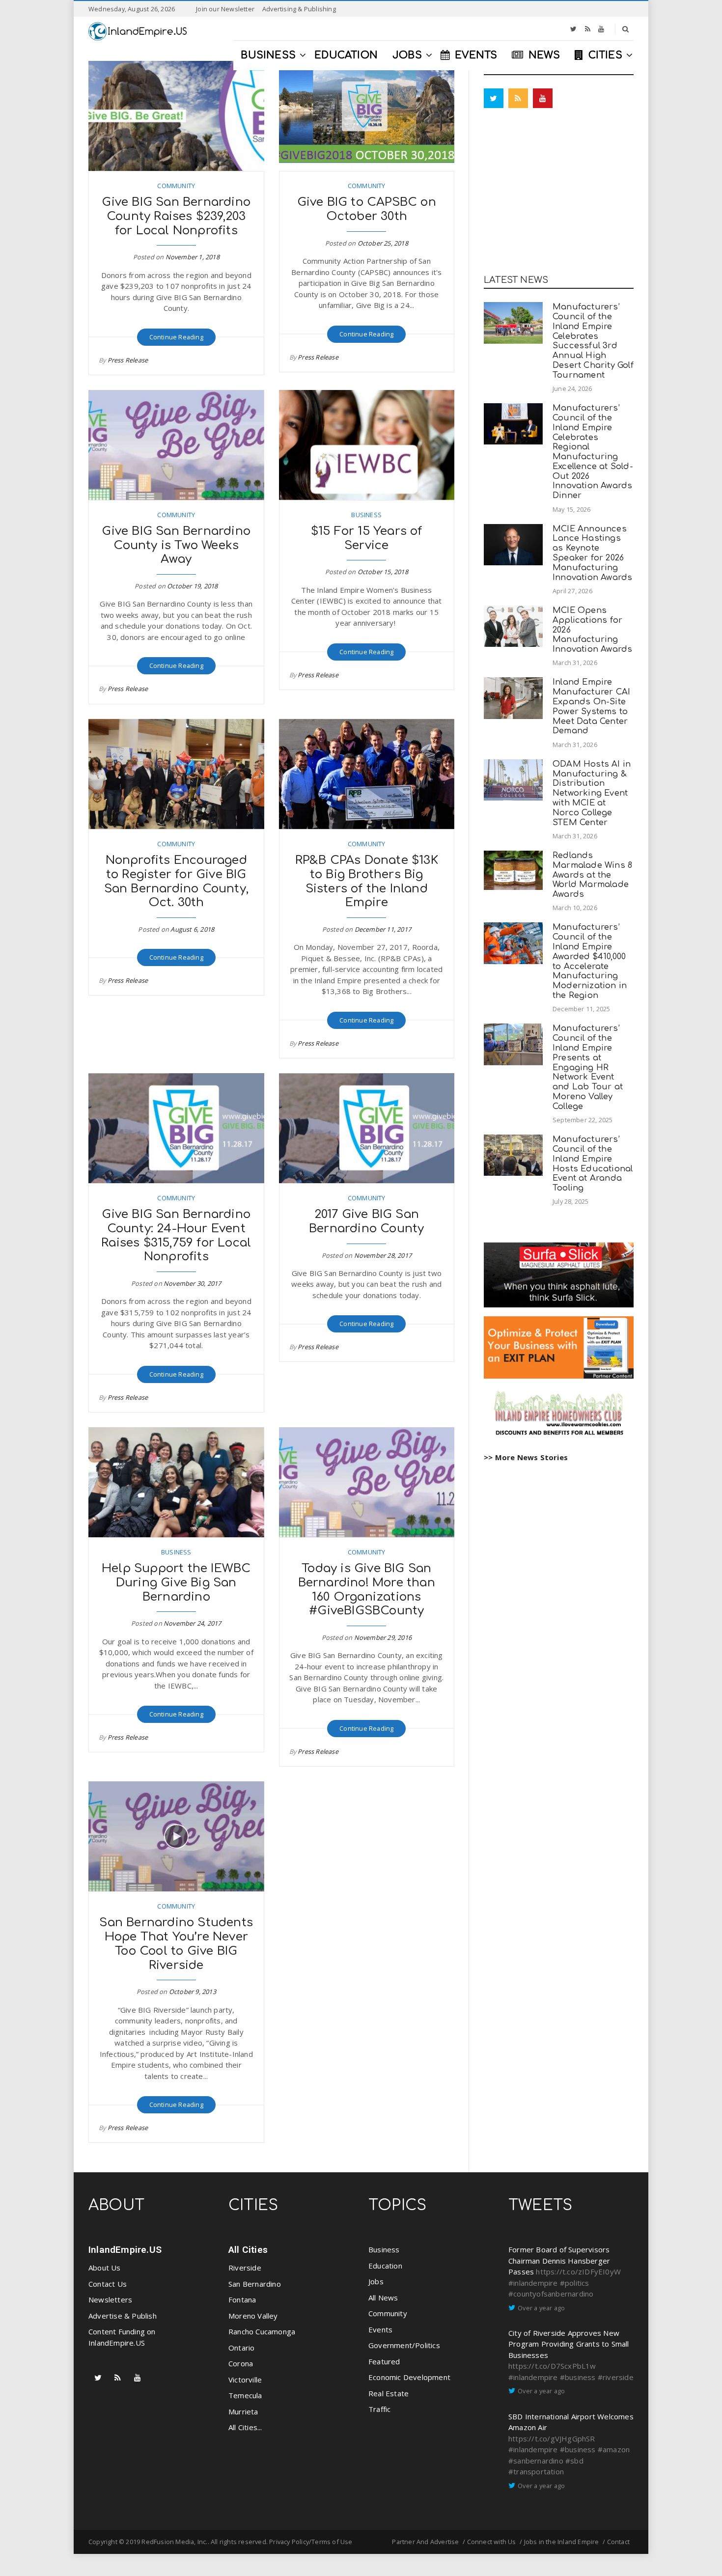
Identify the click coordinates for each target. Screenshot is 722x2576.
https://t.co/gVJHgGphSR (552, 2438)
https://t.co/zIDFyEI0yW (578, 2271)
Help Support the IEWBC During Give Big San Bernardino (176, 1583)
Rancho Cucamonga (262, 2331)
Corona (241, 2363)
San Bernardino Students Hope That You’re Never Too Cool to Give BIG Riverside (176, 1944)
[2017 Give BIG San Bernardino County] (367, 1128)
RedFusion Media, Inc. (174, 2542)
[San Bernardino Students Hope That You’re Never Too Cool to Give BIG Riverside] (176, 1836)
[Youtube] (601, 29)
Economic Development (409, 2377)
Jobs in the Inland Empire (562, 2542)
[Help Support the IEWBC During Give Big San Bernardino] (176, 1482)
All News (383, 2298)
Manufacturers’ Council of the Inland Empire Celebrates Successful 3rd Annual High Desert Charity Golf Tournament (593, 341)
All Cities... (245, 2427)
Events (380, 2329)
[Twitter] (573, 29)
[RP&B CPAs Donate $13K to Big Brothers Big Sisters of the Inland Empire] (367, 774)
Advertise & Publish (123, 2316)
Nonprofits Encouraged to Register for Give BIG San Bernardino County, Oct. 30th (176, 881)
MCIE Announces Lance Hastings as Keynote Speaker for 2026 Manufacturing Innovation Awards (592, 553)
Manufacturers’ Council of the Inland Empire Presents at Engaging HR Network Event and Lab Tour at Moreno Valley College (588, 1067)
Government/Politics (404, 2345)
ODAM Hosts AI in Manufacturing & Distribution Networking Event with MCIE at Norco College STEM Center (592, 793)
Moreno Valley (253, 2316)
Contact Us (108, 2284)
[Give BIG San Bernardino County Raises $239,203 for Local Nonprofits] (176, 116)
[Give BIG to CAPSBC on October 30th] (367, 116)
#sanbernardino (536, 2461)
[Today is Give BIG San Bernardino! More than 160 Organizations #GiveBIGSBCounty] (367, 1482)
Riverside (245, 2268)
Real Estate (389, 2393)
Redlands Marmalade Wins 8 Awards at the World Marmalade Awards (592, 875)
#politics (575, 2283)
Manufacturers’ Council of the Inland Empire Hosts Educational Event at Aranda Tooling (593, 1163)
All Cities (248, 2250)
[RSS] (588, 29)
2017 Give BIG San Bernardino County (366, 1221)
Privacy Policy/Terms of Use (311, 2542)
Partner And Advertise (425, 2542)
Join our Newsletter (225, 9)
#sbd (574, 2461)
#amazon (614, 2449)
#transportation (536, 2471)
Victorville (245, 2380)
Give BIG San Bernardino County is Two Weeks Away (176, 545)
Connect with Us (492, 2542)
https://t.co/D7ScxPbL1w (552, 2366)
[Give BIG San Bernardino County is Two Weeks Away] (176, 445)
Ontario (241, 2348)
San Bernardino (255, 2284)
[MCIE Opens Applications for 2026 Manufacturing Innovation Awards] (513, 626)
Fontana (242, 2299)
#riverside (616, 2377)
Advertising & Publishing (299, 9)
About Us (105, 2268)
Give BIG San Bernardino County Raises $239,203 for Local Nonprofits (176, 216)
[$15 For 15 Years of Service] (367, 445)
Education (385, 2266)
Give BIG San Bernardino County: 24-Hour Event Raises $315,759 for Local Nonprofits (176, 1235)
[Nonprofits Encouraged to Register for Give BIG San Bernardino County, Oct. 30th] (176, 774)
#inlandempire (533, 2283)
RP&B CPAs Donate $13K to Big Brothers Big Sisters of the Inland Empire (367, 881)
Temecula (245, 2395)
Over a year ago (541, 2308)
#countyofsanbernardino (551, 2294)
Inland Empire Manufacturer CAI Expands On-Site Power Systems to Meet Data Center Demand (591, 706)
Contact (618, 2542)
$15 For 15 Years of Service (367, 538)
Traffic (379, 2409)
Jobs (376, 2281)
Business (366, 515)
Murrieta (243, 2411)
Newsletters (110, 2299)
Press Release (128, 360)
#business (578, 2377)
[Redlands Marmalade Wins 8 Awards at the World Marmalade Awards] (513, 870)
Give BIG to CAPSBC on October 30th (367, 209)
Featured (384, 2361)
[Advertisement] (559, 194)
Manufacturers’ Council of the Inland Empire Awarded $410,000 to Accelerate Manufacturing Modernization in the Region (590, 961)
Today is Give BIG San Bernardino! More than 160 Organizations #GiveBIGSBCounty (367, 1590)
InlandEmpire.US (125, 2250)
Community (176, 186)
